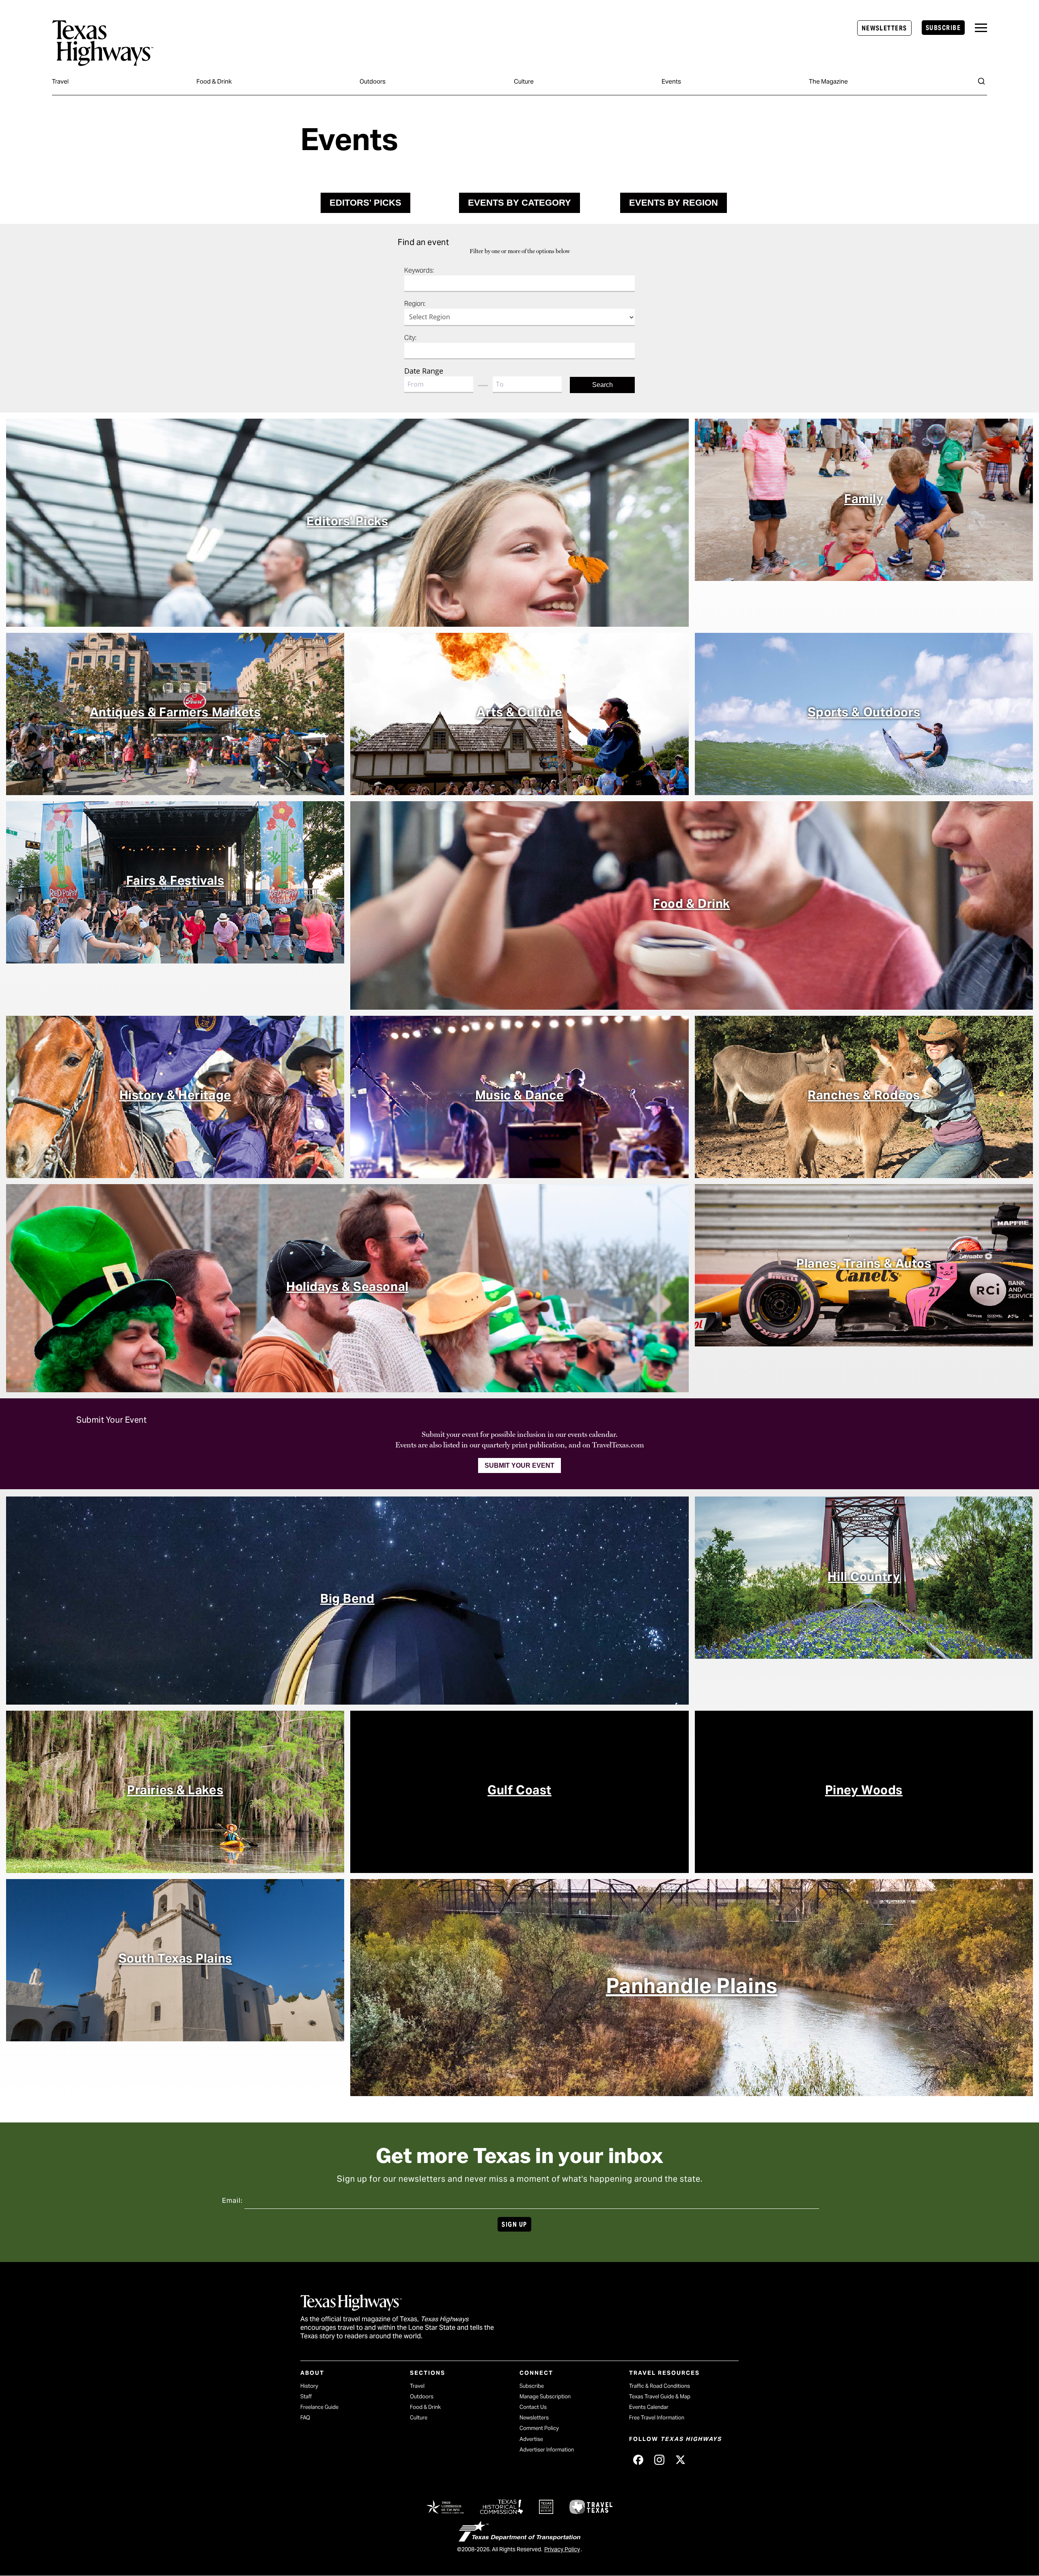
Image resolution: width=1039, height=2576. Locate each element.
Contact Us (533, 2407)
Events (671, 81)
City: (410, 338)
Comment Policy (539, 2428)
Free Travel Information (657, 2418)
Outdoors (373, 81)
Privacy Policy (562, 2549)
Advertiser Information (547, 2450)
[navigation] (981, 28)
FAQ (305, 2418)
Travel (60, 81)
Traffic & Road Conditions (660, 2386)
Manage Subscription (545, 2396)
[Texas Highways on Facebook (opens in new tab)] (638, 2460)
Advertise (531, 2439)
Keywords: (419, 270)
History (309, 2386)
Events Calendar (649, 2407)
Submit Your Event (519, 1465)
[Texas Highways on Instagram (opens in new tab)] (659, 2460)
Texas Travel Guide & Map (660, 2396)
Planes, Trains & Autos (864, 1263)
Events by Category (519, 203)
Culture (524, 81)
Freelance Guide (319, 2407)
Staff (306, 2396)
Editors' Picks (365, 203)
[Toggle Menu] (981, 28)
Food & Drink (214, 81)
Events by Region (674, 203)
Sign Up (514, 2224)
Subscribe (943, 28)
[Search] (981, 81)
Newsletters (884, 28)
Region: (415, 304)
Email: (232, 2201)
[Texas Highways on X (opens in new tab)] (680, 2460)
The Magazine (828, 81)
